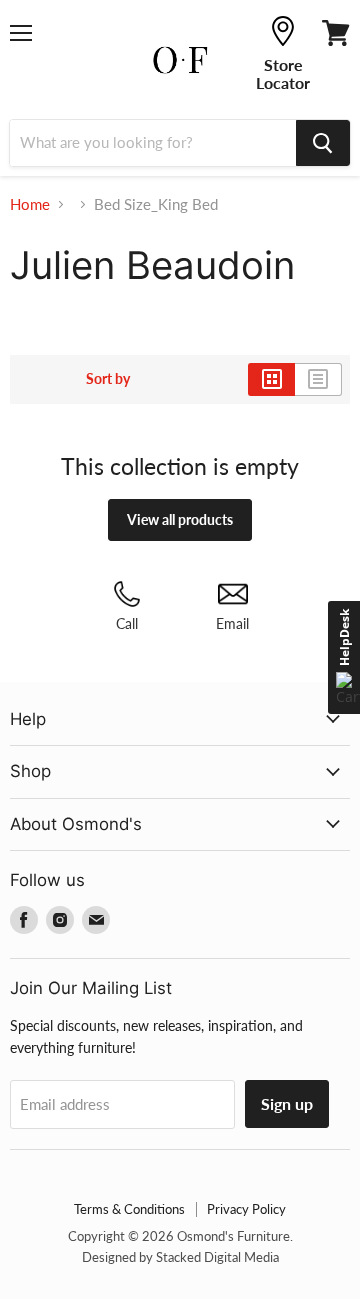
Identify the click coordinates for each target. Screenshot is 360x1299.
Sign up (287, 1103)
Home (30, 204)
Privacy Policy (246, 1209)
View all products (180, 519)
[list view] (318, 379)
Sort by (108, 379)
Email (232, 623)
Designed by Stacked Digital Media (180, 1257)
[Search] (323, 143)
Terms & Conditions (129, 1209)
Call (127, 623)
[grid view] (271, 379)
